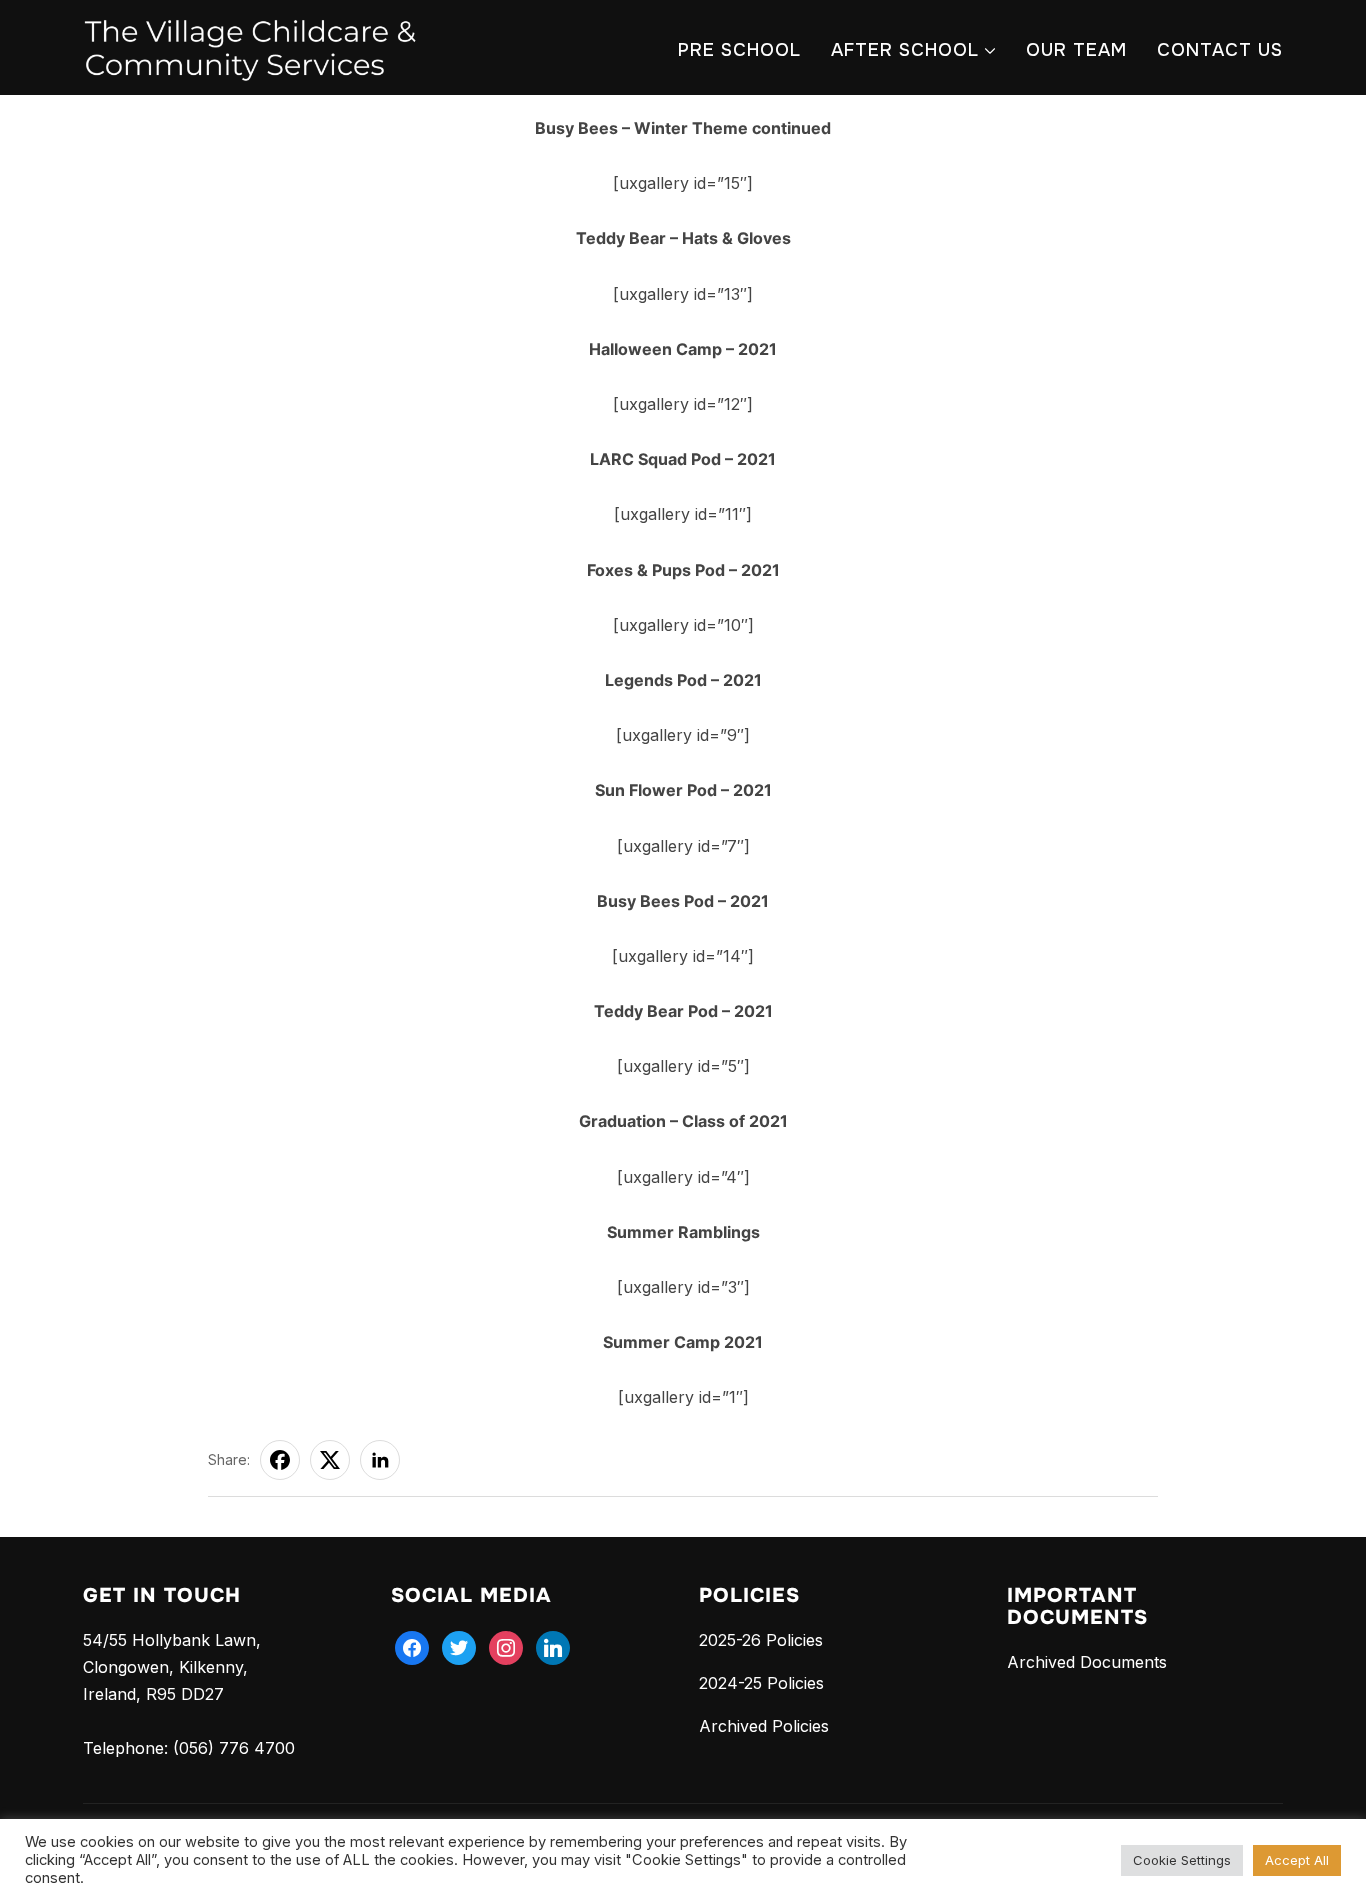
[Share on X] (330, 1460)
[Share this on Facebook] (280, 1460)
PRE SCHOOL (739, 50)
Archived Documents (1087, 1662)
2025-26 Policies (761, 1640)
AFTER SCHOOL (905, 50)
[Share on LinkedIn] (380, 1460)
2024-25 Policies (761, 1683)
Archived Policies (764, 1726)
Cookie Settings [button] (1182, 1860)
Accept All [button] (1297, 1860)
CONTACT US (1220, 50)
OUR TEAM (1076, 50)
